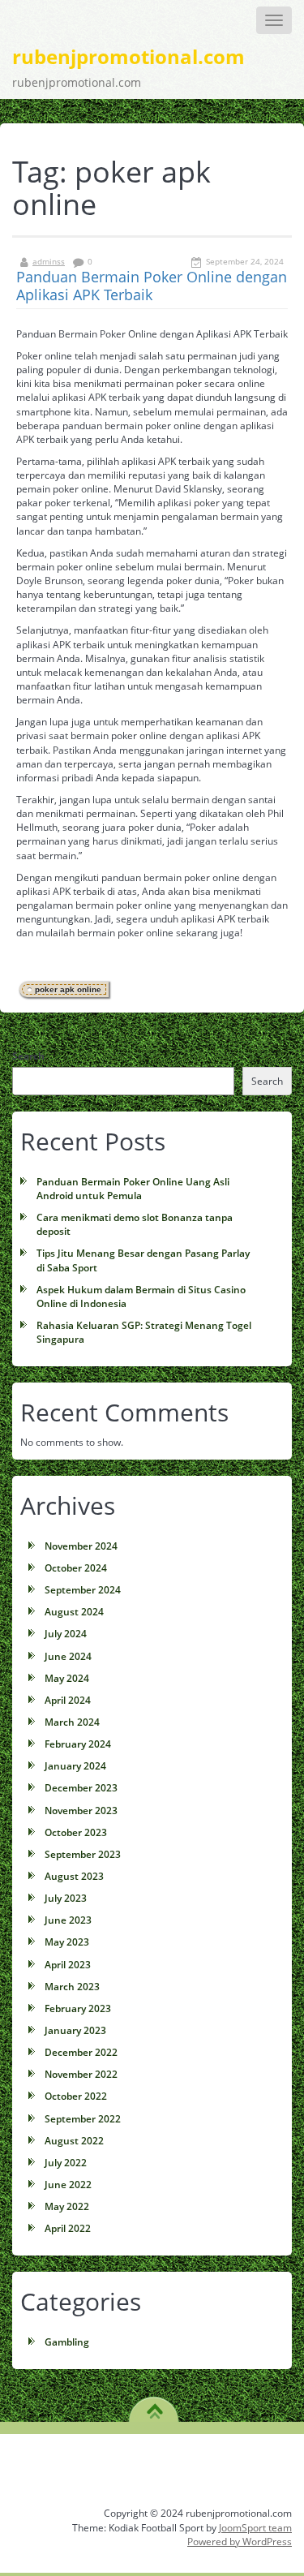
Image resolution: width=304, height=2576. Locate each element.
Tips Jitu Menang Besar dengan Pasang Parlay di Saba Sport (143, 1260)
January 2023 (75, 2030)
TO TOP (154, 2406)
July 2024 (66, 1634)
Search (28, 1056)
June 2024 (68, 1656)
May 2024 (67, 1678)
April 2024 (68, 1700)
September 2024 (83, 1590)
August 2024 (74, 1612)
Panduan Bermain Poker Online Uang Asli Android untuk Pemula (133, 1189)
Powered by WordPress (240, 2542)
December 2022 (81, 2052)
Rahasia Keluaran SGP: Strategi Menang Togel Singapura (144, 1332)
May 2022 (67, 2206)
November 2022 (81, 2074)
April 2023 (68, 1965)
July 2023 (66, 1898)
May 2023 (67, 1942)
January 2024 (75, 1766)
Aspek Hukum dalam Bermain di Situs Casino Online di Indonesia (141, 1297)
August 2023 (74, 1876)
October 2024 (76, 1568)
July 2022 (66, 2163)
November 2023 (81, 1811)
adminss (49, 261)
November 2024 (81, 1546)
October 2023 (76, 1832)
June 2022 (68, 2185)
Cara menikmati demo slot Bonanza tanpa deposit (135, 1224)
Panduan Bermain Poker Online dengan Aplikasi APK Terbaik (152, 286)
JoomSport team (255, 2528)
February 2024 (78, 1744)
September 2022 (83, 2119)
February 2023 (78, 2008)
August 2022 (74, 2141)
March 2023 (72, 1987)
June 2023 (68, 1920)
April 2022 (68, 2228)
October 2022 (76, 2096)
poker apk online (68, 989)
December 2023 (81, 1788)
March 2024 (72, 1722)
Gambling (67, 2342)
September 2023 (83, 1854)
